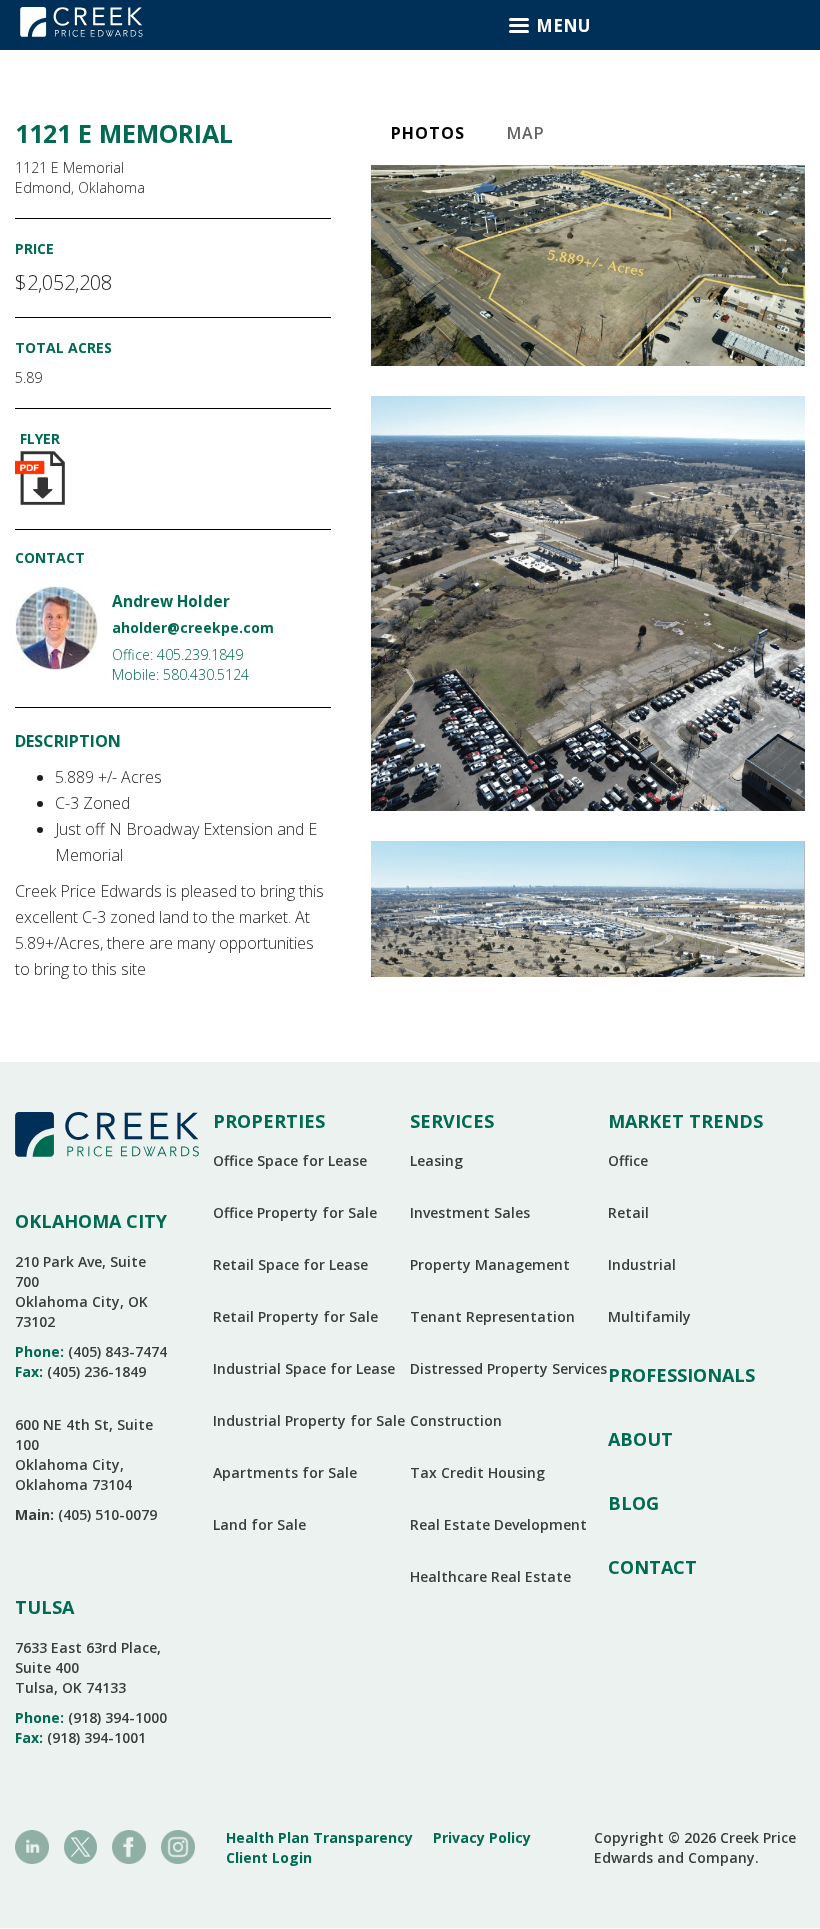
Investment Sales (470, 1212)
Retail (628, 1212)
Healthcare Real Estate (490, 1576)
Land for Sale (259, 1524)
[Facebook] (129, 1845)
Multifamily (649, 1316)
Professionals (681, 1375)
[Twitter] (81, 1845)
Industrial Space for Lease (304, 1368)
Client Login (269, 1857)
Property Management (490, 1264)
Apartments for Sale (285, 1472)
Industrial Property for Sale (309, 1420)
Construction (456, 1420)
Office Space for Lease (290, 1160)
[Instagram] (178, 1845)
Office (628, 1160)
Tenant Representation (492, 1316)
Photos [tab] (428, 133)
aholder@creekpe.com (193, 627)
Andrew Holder (171, 601)
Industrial (642, 1264)
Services (452, 1121)
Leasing (436, 1160)
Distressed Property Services (508, 1368)
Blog (633, 1503)
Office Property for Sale (295, 1212)
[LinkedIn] (32, 1845)
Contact (652, 1567)
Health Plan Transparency (319, 1837)
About (640, 1439)
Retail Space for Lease (290, 1264)
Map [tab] (526, 133)
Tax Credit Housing (477, 1472)
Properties (269, 1121)
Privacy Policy (482, 1837)
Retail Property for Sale (295, 1316)
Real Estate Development (498, 1524)
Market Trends (685, 1121)
